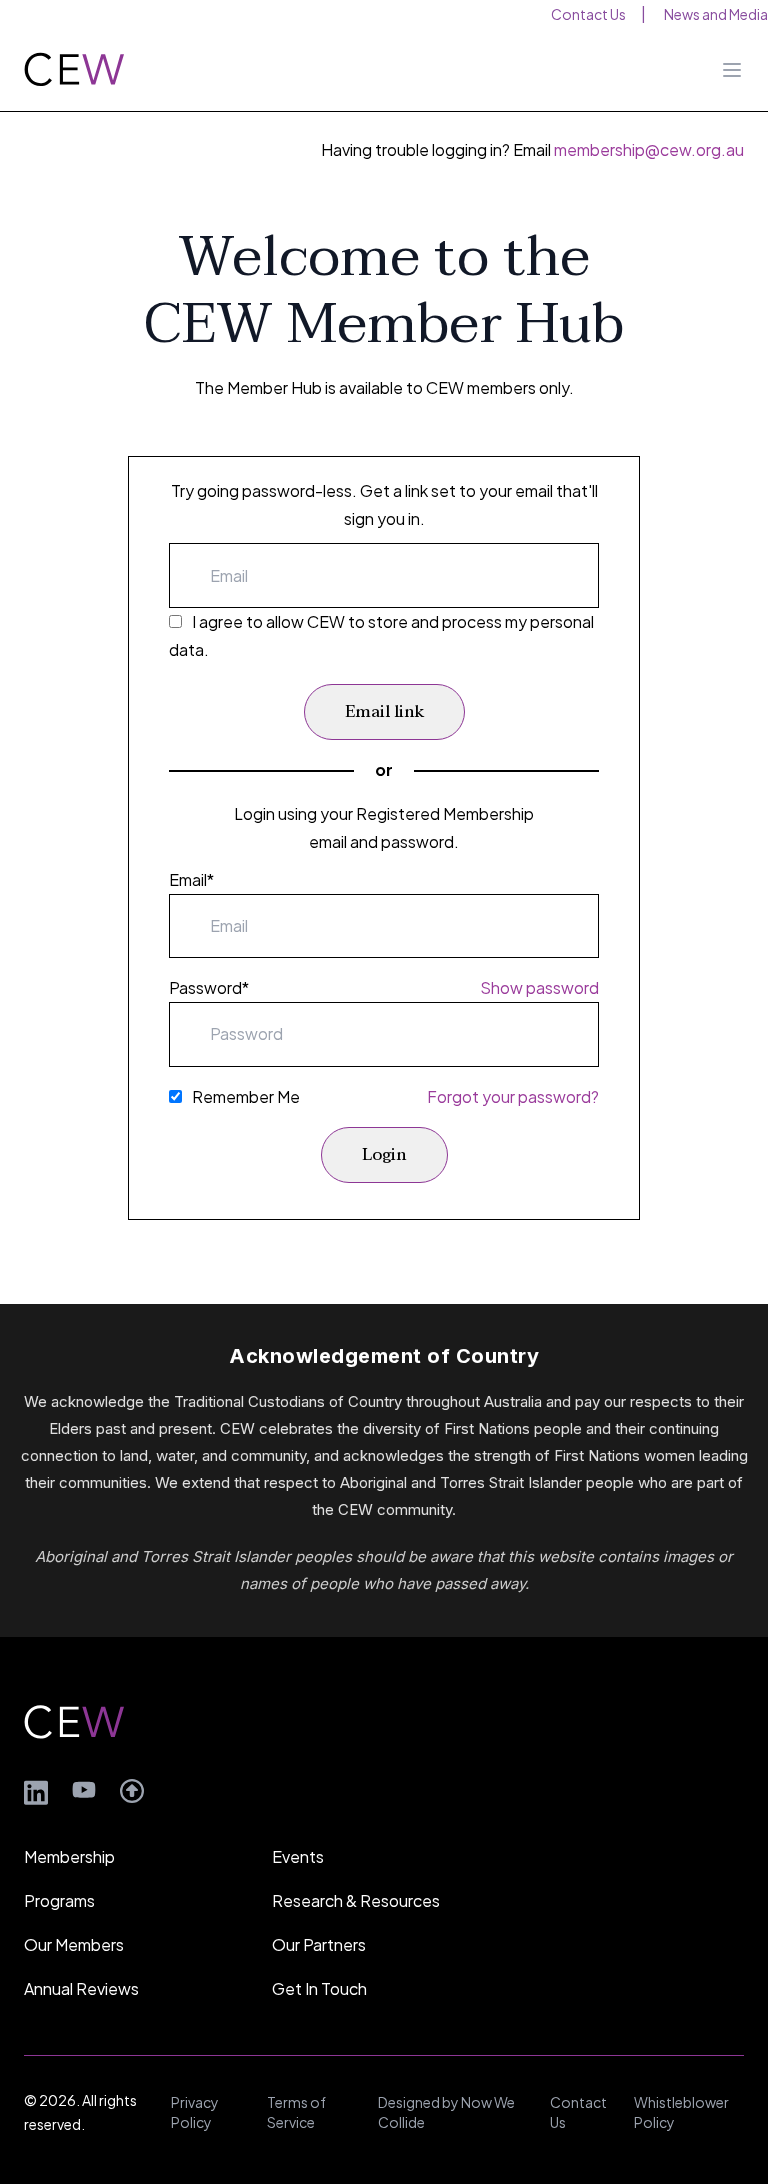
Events (298, 1856)
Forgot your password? (513, 1096)
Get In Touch (319, 1988)
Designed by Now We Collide (446, 2112)
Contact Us (578, 2112)
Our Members (74, 1944)
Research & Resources (356, 1900)
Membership (69, 1856)
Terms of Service (296, 2112)
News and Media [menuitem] (716, 14)
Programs (59, 1900)
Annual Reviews (81, 1988)
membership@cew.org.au (649, 149)
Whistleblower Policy (681, 2112)
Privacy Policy (195, 2112)
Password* (209, 987)
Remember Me (246, 1096)
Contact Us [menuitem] (588, 14)
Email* (191, 879)
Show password (539, 987)
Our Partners (319, 1944)
